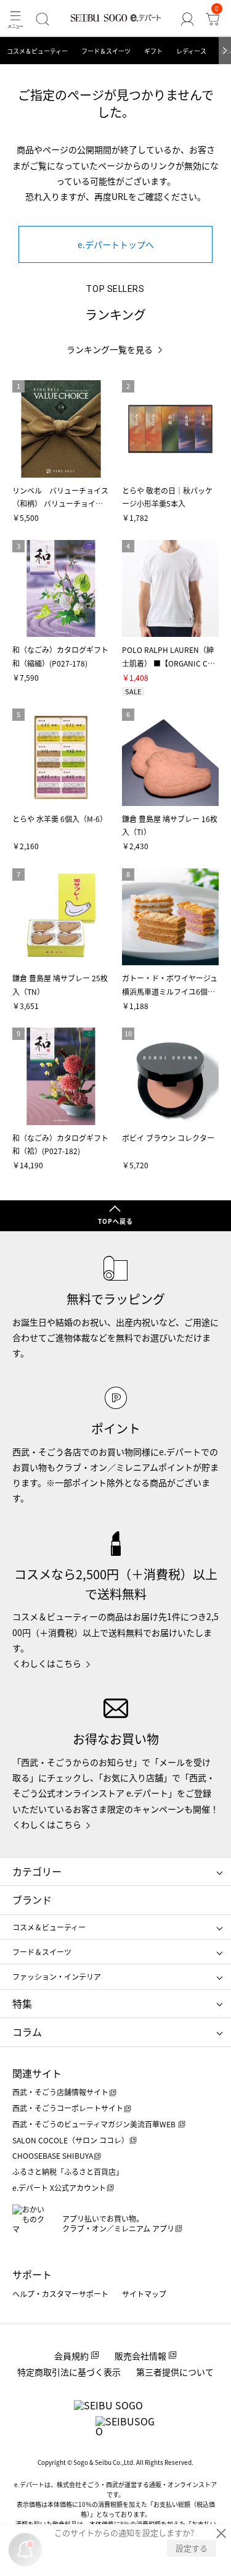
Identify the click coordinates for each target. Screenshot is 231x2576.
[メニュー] (15, 19)
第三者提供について (175, 2372)
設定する (192, 2548)
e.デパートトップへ (116, 244)
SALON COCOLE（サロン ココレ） (71, 2140)
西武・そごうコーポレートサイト (68, 2108)
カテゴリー (37, 1871)
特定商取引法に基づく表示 (69, 2372)
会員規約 (71, 2356)
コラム (27, 2032)
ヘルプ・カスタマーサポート (60, 2294)
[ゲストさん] (187, 19)
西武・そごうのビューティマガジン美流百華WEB (95, 2124)
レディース (191, 51)
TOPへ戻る (115, 1221)
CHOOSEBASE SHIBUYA (53, 2155)
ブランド (32, 1900)
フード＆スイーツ (106, 51)
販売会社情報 (140, 2356)
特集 (22, 2003)
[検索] (42, 19)
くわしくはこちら (47, 1663)
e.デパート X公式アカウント (59, 2188)
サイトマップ (144, 2294)
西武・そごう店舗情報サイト (60, 2092)
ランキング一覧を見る (110, 350)
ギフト (153, 51)
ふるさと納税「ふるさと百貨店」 (68, 2171)
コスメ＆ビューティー (37, 51)
